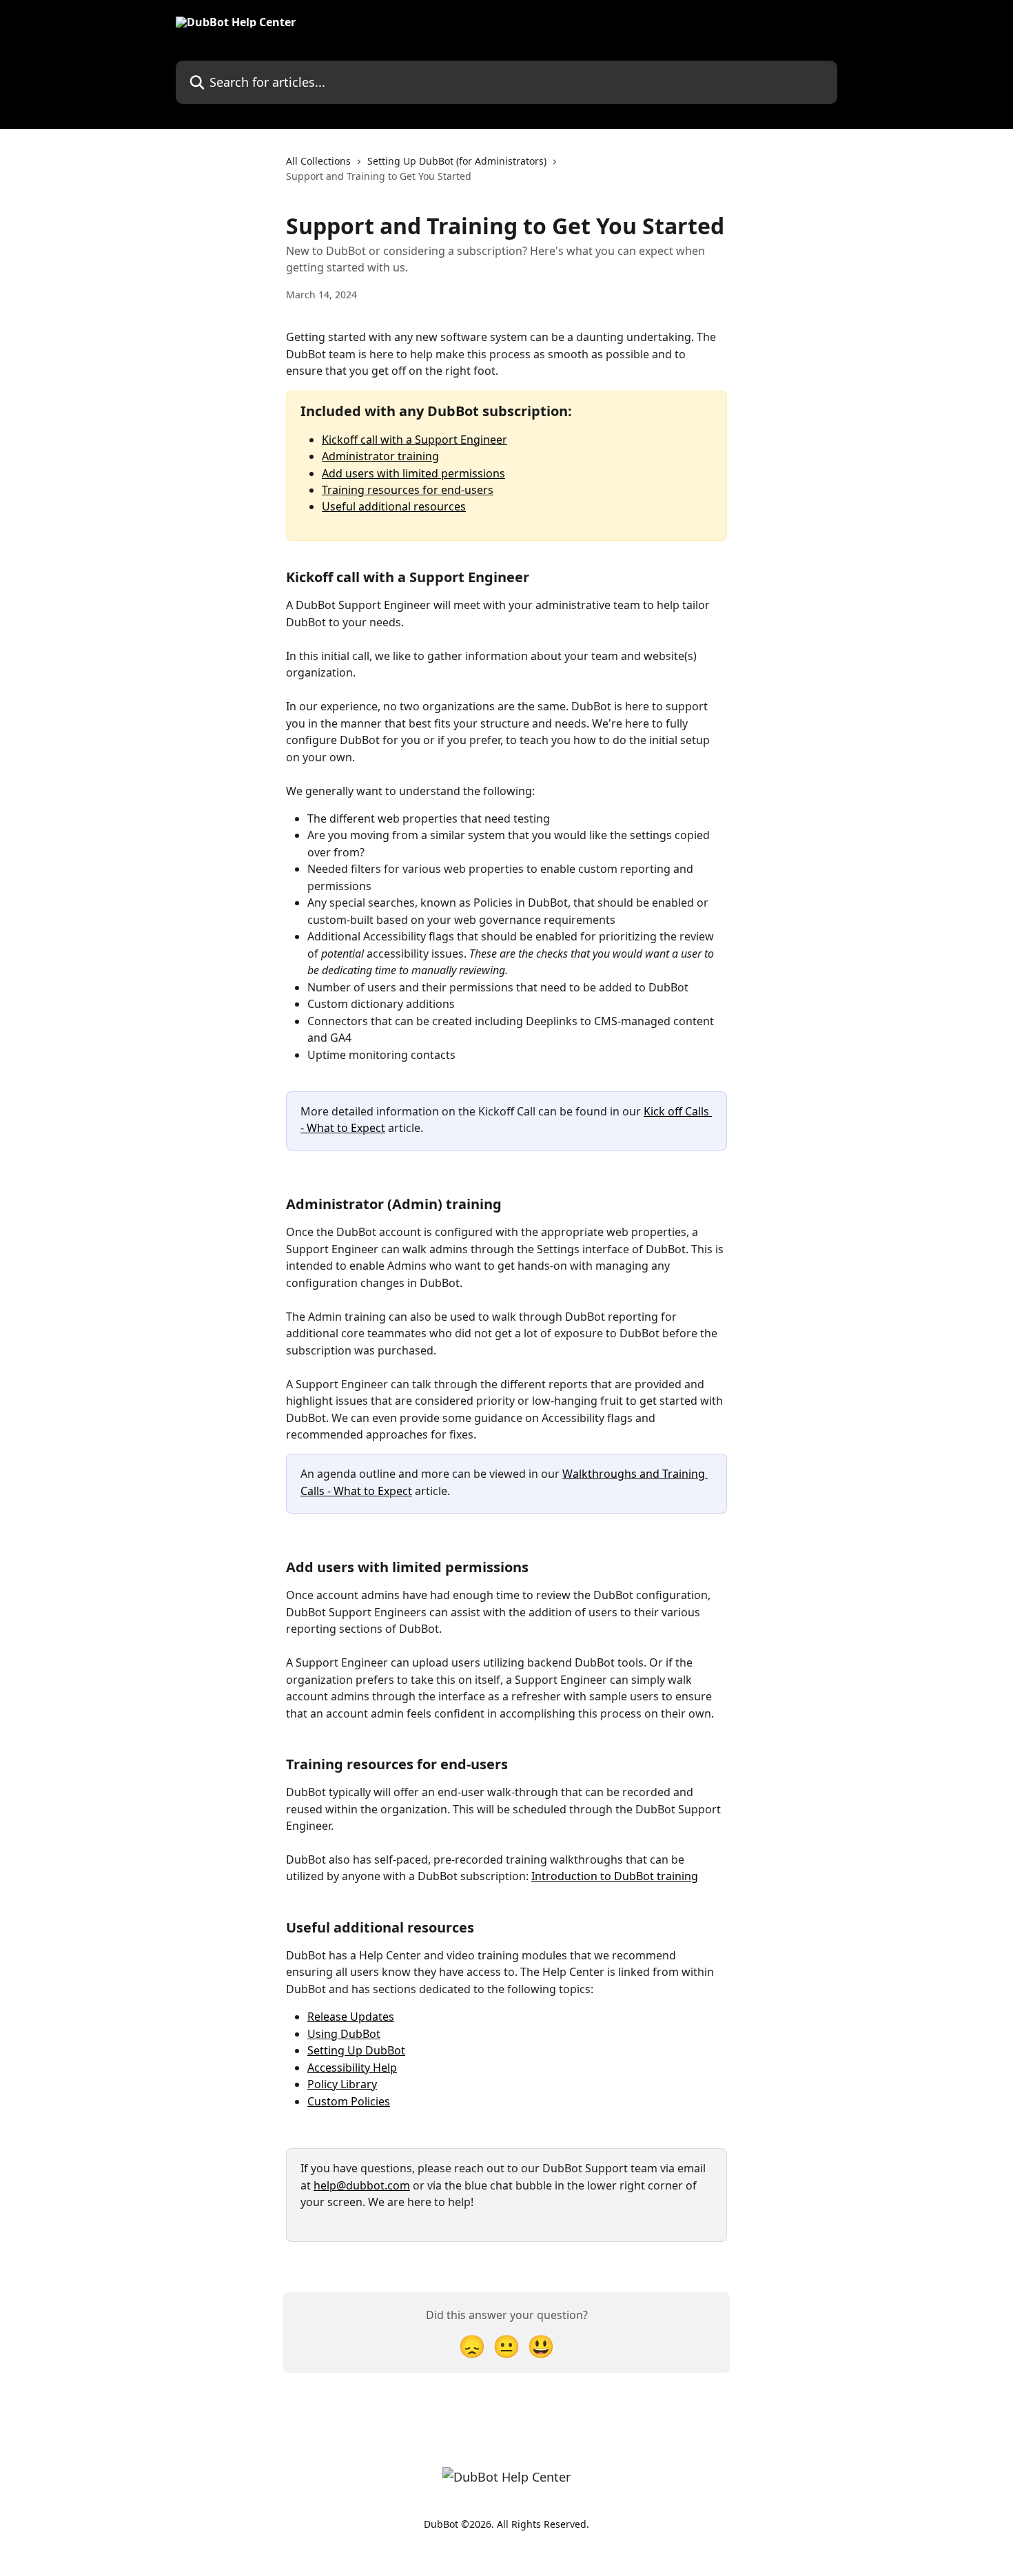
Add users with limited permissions (413, 473)
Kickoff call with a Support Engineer (415, 440)
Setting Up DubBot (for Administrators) (457, 161)
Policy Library (342, 2084)
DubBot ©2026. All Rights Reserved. (506, 2524)
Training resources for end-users (408, 490)
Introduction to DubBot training (615, 1876)
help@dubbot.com (362, 2185)
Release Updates (351, 2017)
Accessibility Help (352, 2068)
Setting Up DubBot (356, 2050)
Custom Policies (349, 2101)
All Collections (318, 161)
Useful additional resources (394, 506)
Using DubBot (344, 2034)
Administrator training (380, 456)
